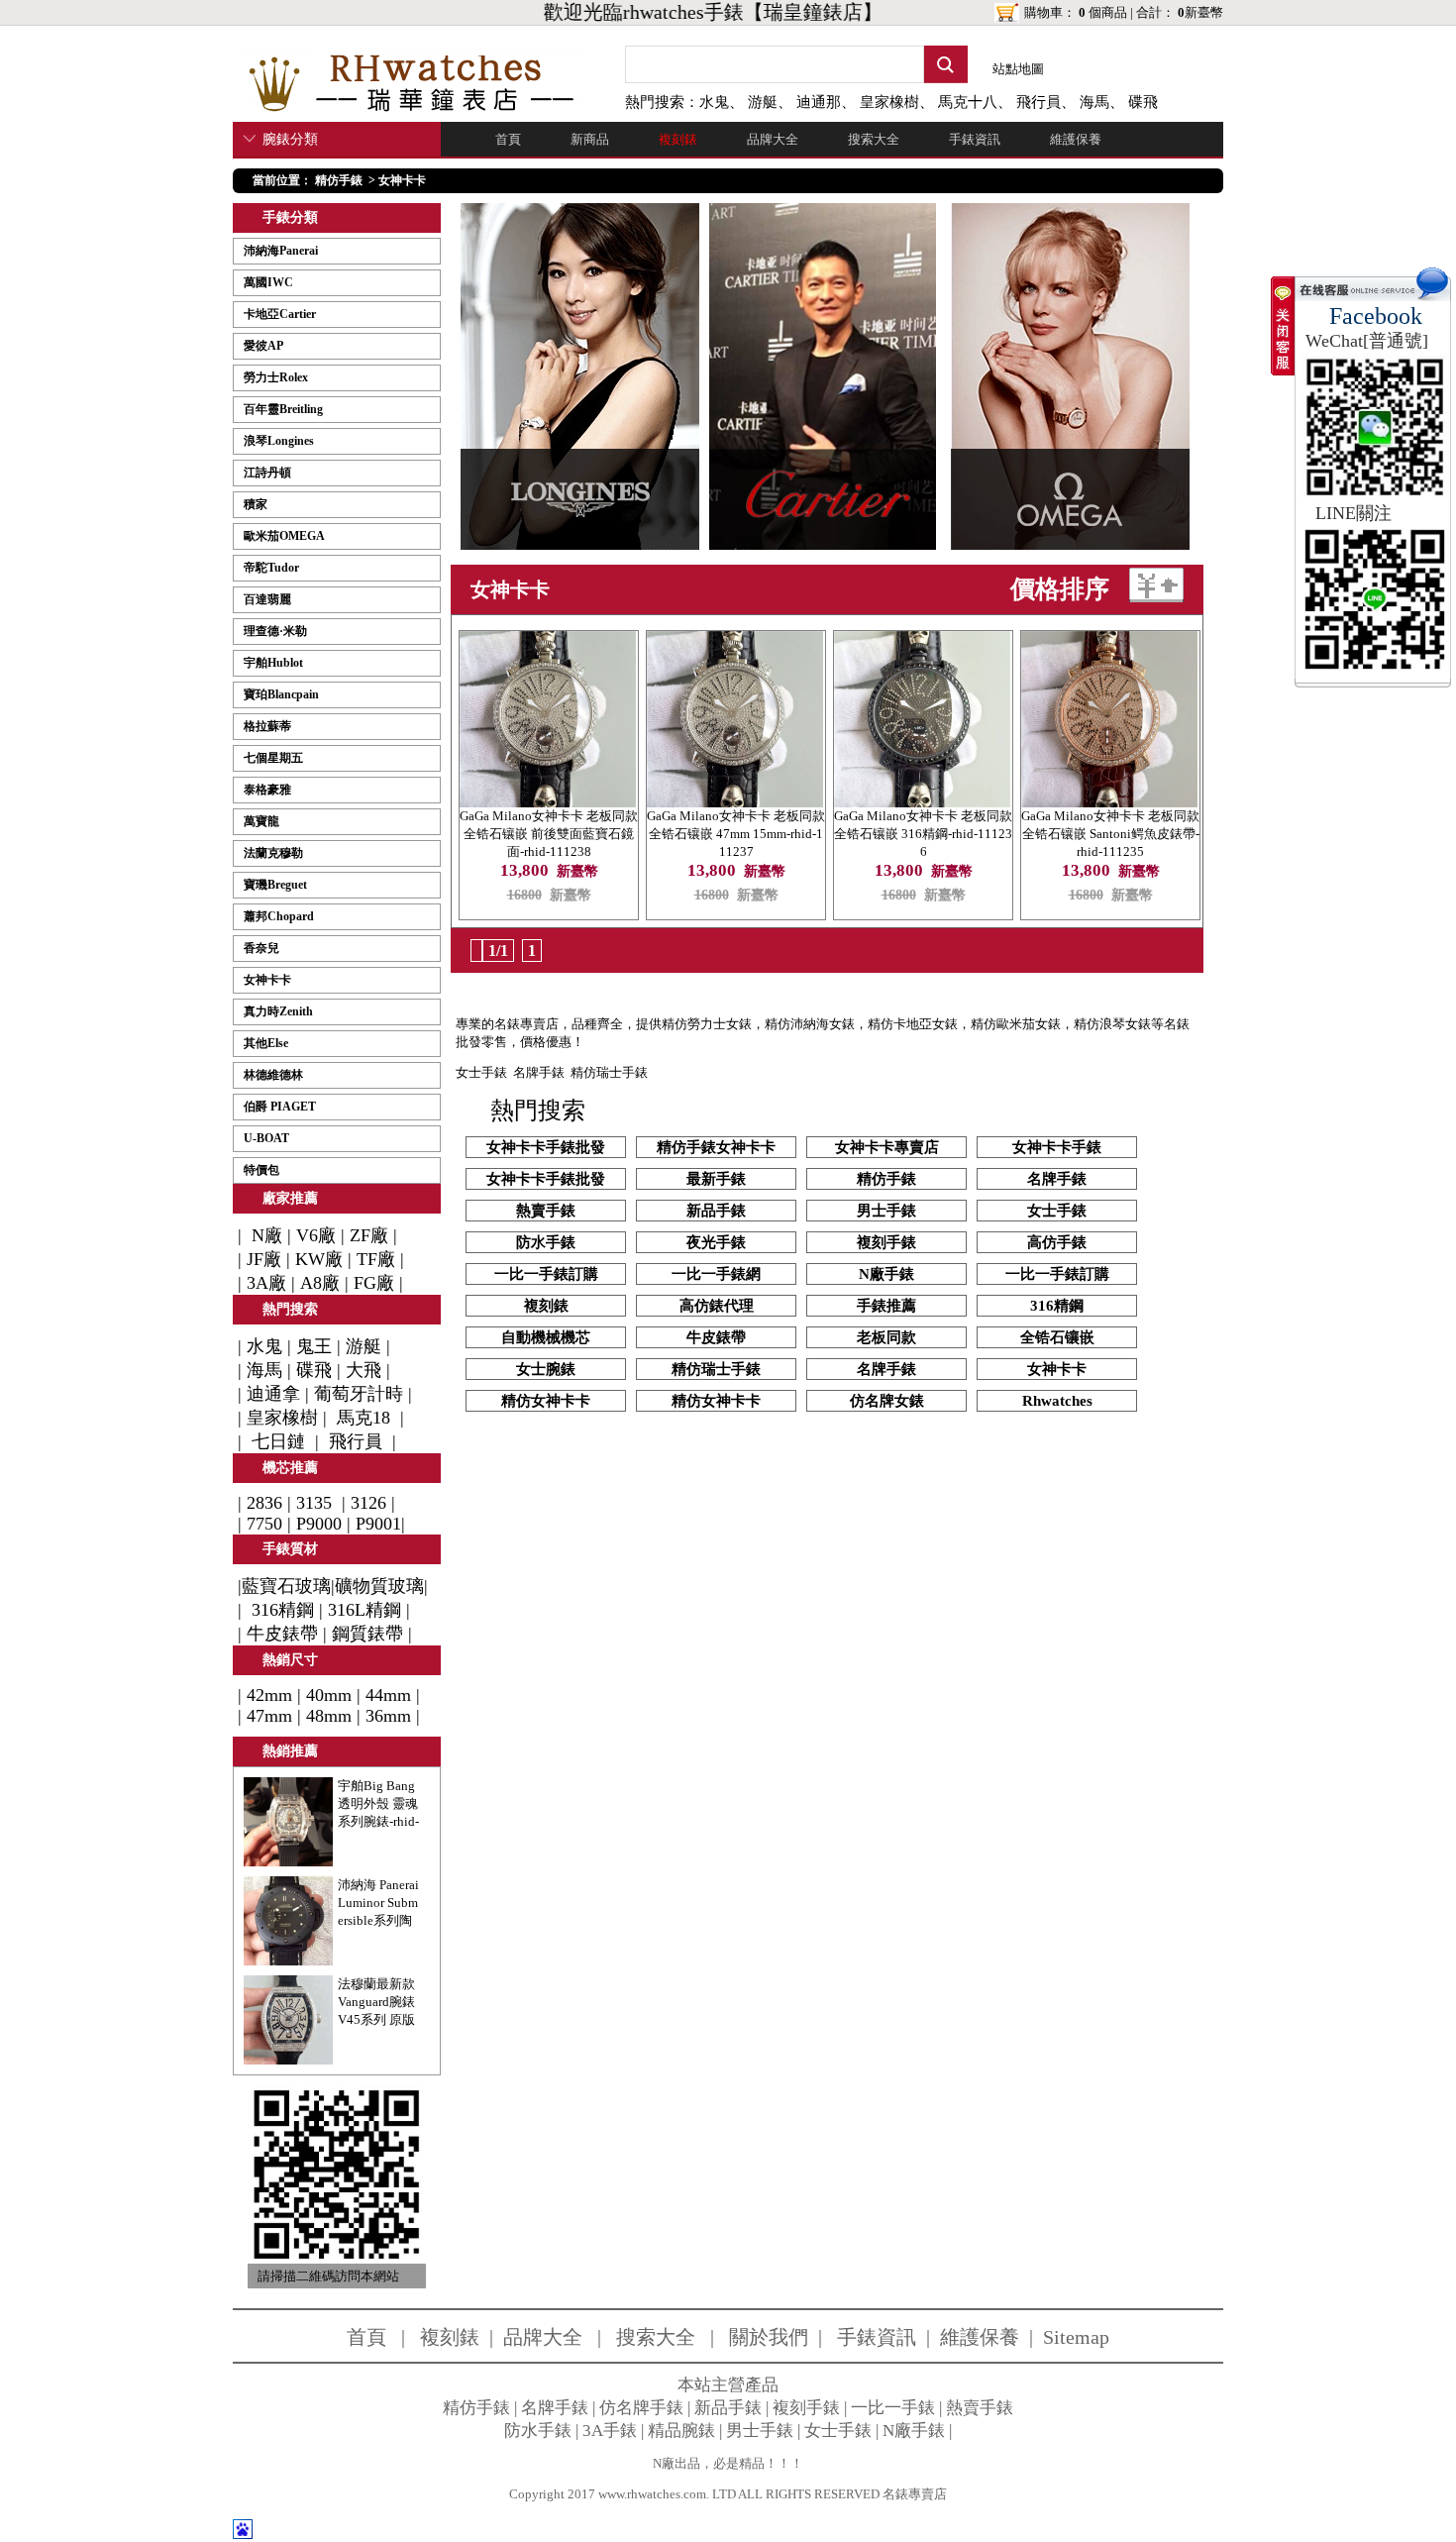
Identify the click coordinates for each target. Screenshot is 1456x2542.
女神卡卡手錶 (1057, 1147)
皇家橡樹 (889, 102)
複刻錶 (678, 139)
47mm (269, 1716)
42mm (269, 1695)
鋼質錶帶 (367, 1634)
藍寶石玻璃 (286, 1586)
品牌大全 (773, 139)
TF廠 (376, 1259)
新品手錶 (716, 1211)
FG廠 (374, 1283)
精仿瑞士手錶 (716, 1369)
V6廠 (316, 1235)
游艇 (763, 102)
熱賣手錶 (546, 1211)
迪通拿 (273, 1394)
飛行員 (1039, 102)
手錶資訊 (975, 139)
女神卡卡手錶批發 (546, 1147)
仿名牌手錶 (641, 2408)
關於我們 (769, 2337)
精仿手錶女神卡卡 (716, 1147)
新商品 (590, 139)
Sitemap (1076, 2337)
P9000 (319, 1524)
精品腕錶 (681, 2431)
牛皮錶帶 (282, 1634)
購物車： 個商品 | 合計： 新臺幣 (1124, 12)
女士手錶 (481, 1072)
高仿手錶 (1057, 1242)
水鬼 (714, 102)
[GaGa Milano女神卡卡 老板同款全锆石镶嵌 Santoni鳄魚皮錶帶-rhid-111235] (1109, 800)
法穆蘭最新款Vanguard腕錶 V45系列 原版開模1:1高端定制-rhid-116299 (380, 2019)
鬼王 (314, 1346)
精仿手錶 (339, 180)
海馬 (1094, 102)
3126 (368, 1503)
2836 (264, 1503)
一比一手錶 (893, 2408)
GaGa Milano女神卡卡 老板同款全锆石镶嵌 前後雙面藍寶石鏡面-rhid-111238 (549, 834)
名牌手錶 (539, 1072)
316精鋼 (283, 1610)
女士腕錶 (546, 1369)
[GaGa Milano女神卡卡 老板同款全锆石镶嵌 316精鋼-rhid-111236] (922, 800)
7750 (264, 1524)
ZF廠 (369, 1235)
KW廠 (319, 1259)
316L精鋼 (364, 1610)
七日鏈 (278, 1441)
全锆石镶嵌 (1057, 1337)
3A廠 (266, 1283)
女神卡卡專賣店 (887, 1147)
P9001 (378, 1524)
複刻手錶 (886, 1242)
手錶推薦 (886, 1306)
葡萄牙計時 (359, 1394)
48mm (329, 1716)
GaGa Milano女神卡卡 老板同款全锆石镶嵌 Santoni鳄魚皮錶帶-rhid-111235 (1110, 834)
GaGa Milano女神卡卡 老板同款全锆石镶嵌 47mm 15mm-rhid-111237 (736, 834)
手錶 (703, 12)
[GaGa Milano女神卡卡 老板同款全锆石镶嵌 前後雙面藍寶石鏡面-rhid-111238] (548, 800)
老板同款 (886, 1337)
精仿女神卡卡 (546, 1401)
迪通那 (819, 102)
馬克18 (364, 1418)
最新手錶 (716, 1179)
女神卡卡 (402, 180)
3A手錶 (610, 2431)
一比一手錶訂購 (546, 1274)
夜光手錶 (716, 1242)
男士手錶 (886, 1211)
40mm (329, 1695)
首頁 (508, 139)
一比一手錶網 (716, 1274)
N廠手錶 (886, 1274)
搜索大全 (874, 139)
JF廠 (264, 1259)
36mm (388, 1716)
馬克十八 (968, 102)
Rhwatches (1057, 1401)
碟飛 (1143, 102)
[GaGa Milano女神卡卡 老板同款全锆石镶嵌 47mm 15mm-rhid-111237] (735, 800)
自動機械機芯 (546, 1337)
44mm (388, 1695)
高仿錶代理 (717, 1306)
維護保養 (1076, 139)
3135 (314, 1503)
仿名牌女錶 (887, 1401)
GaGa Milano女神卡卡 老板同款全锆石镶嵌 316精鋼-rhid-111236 (923, 834)
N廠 (264, 1235)
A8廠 (320, 1283)
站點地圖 (1018, 69)
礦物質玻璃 (379, 1586)
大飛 (364, 1370)
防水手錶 (546, 1242)
